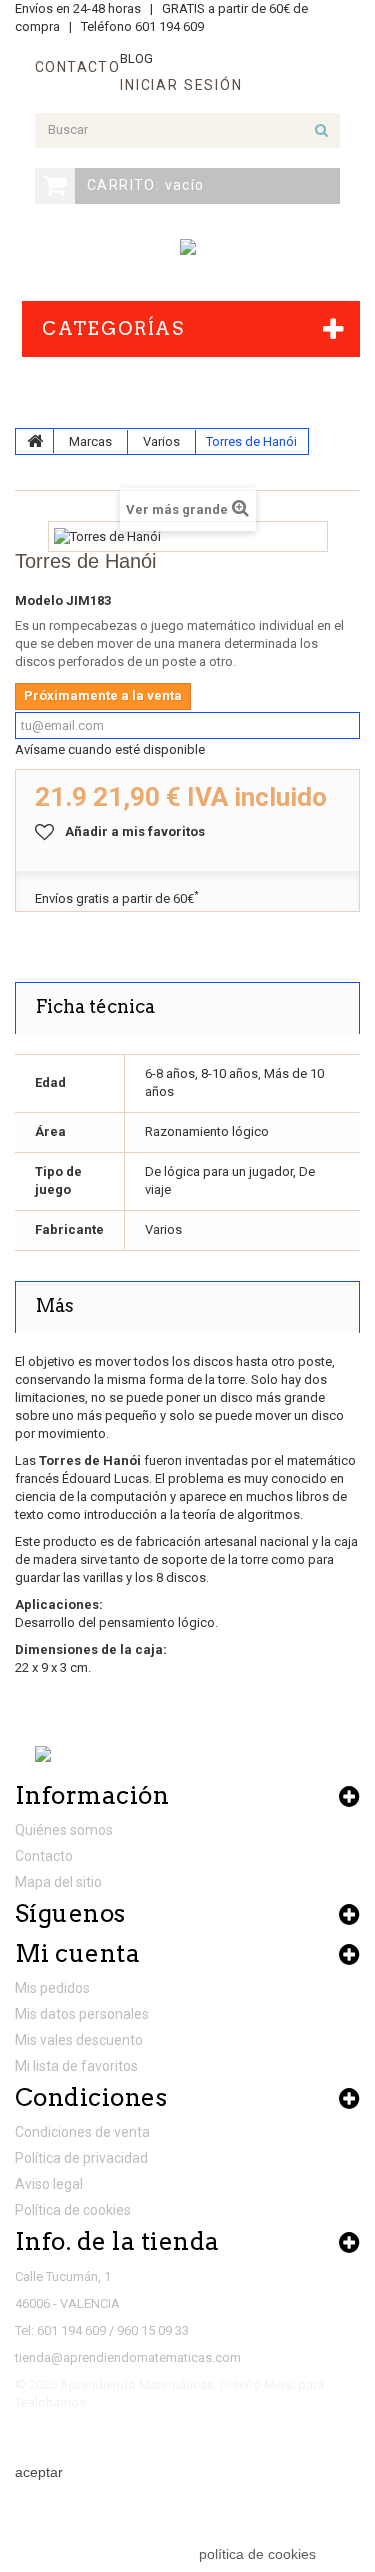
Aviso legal (49, 2184)
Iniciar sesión (181, 85)
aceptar (39, 2472)
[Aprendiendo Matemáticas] (188, 247)
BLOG (136, 58)
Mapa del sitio (58, 1882)
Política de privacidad (81, 2158)
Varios (161, 441)
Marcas (90, 441)
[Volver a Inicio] (35, 441)
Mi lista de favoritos (76, 2066)
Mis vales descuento (79, 2040)
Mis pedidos (52, 1988)
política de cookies (257, 2554)
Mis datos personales (82, 2014)
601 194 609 (169, 26)
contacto (77, 67)
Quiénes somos (64, 1830)
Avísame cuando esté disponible (110, 749)
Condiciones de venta (82, 2132)
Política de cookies (73, 2210)
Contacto (44, 1856)
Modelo (39, 600)
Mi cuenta (77, 1953)
